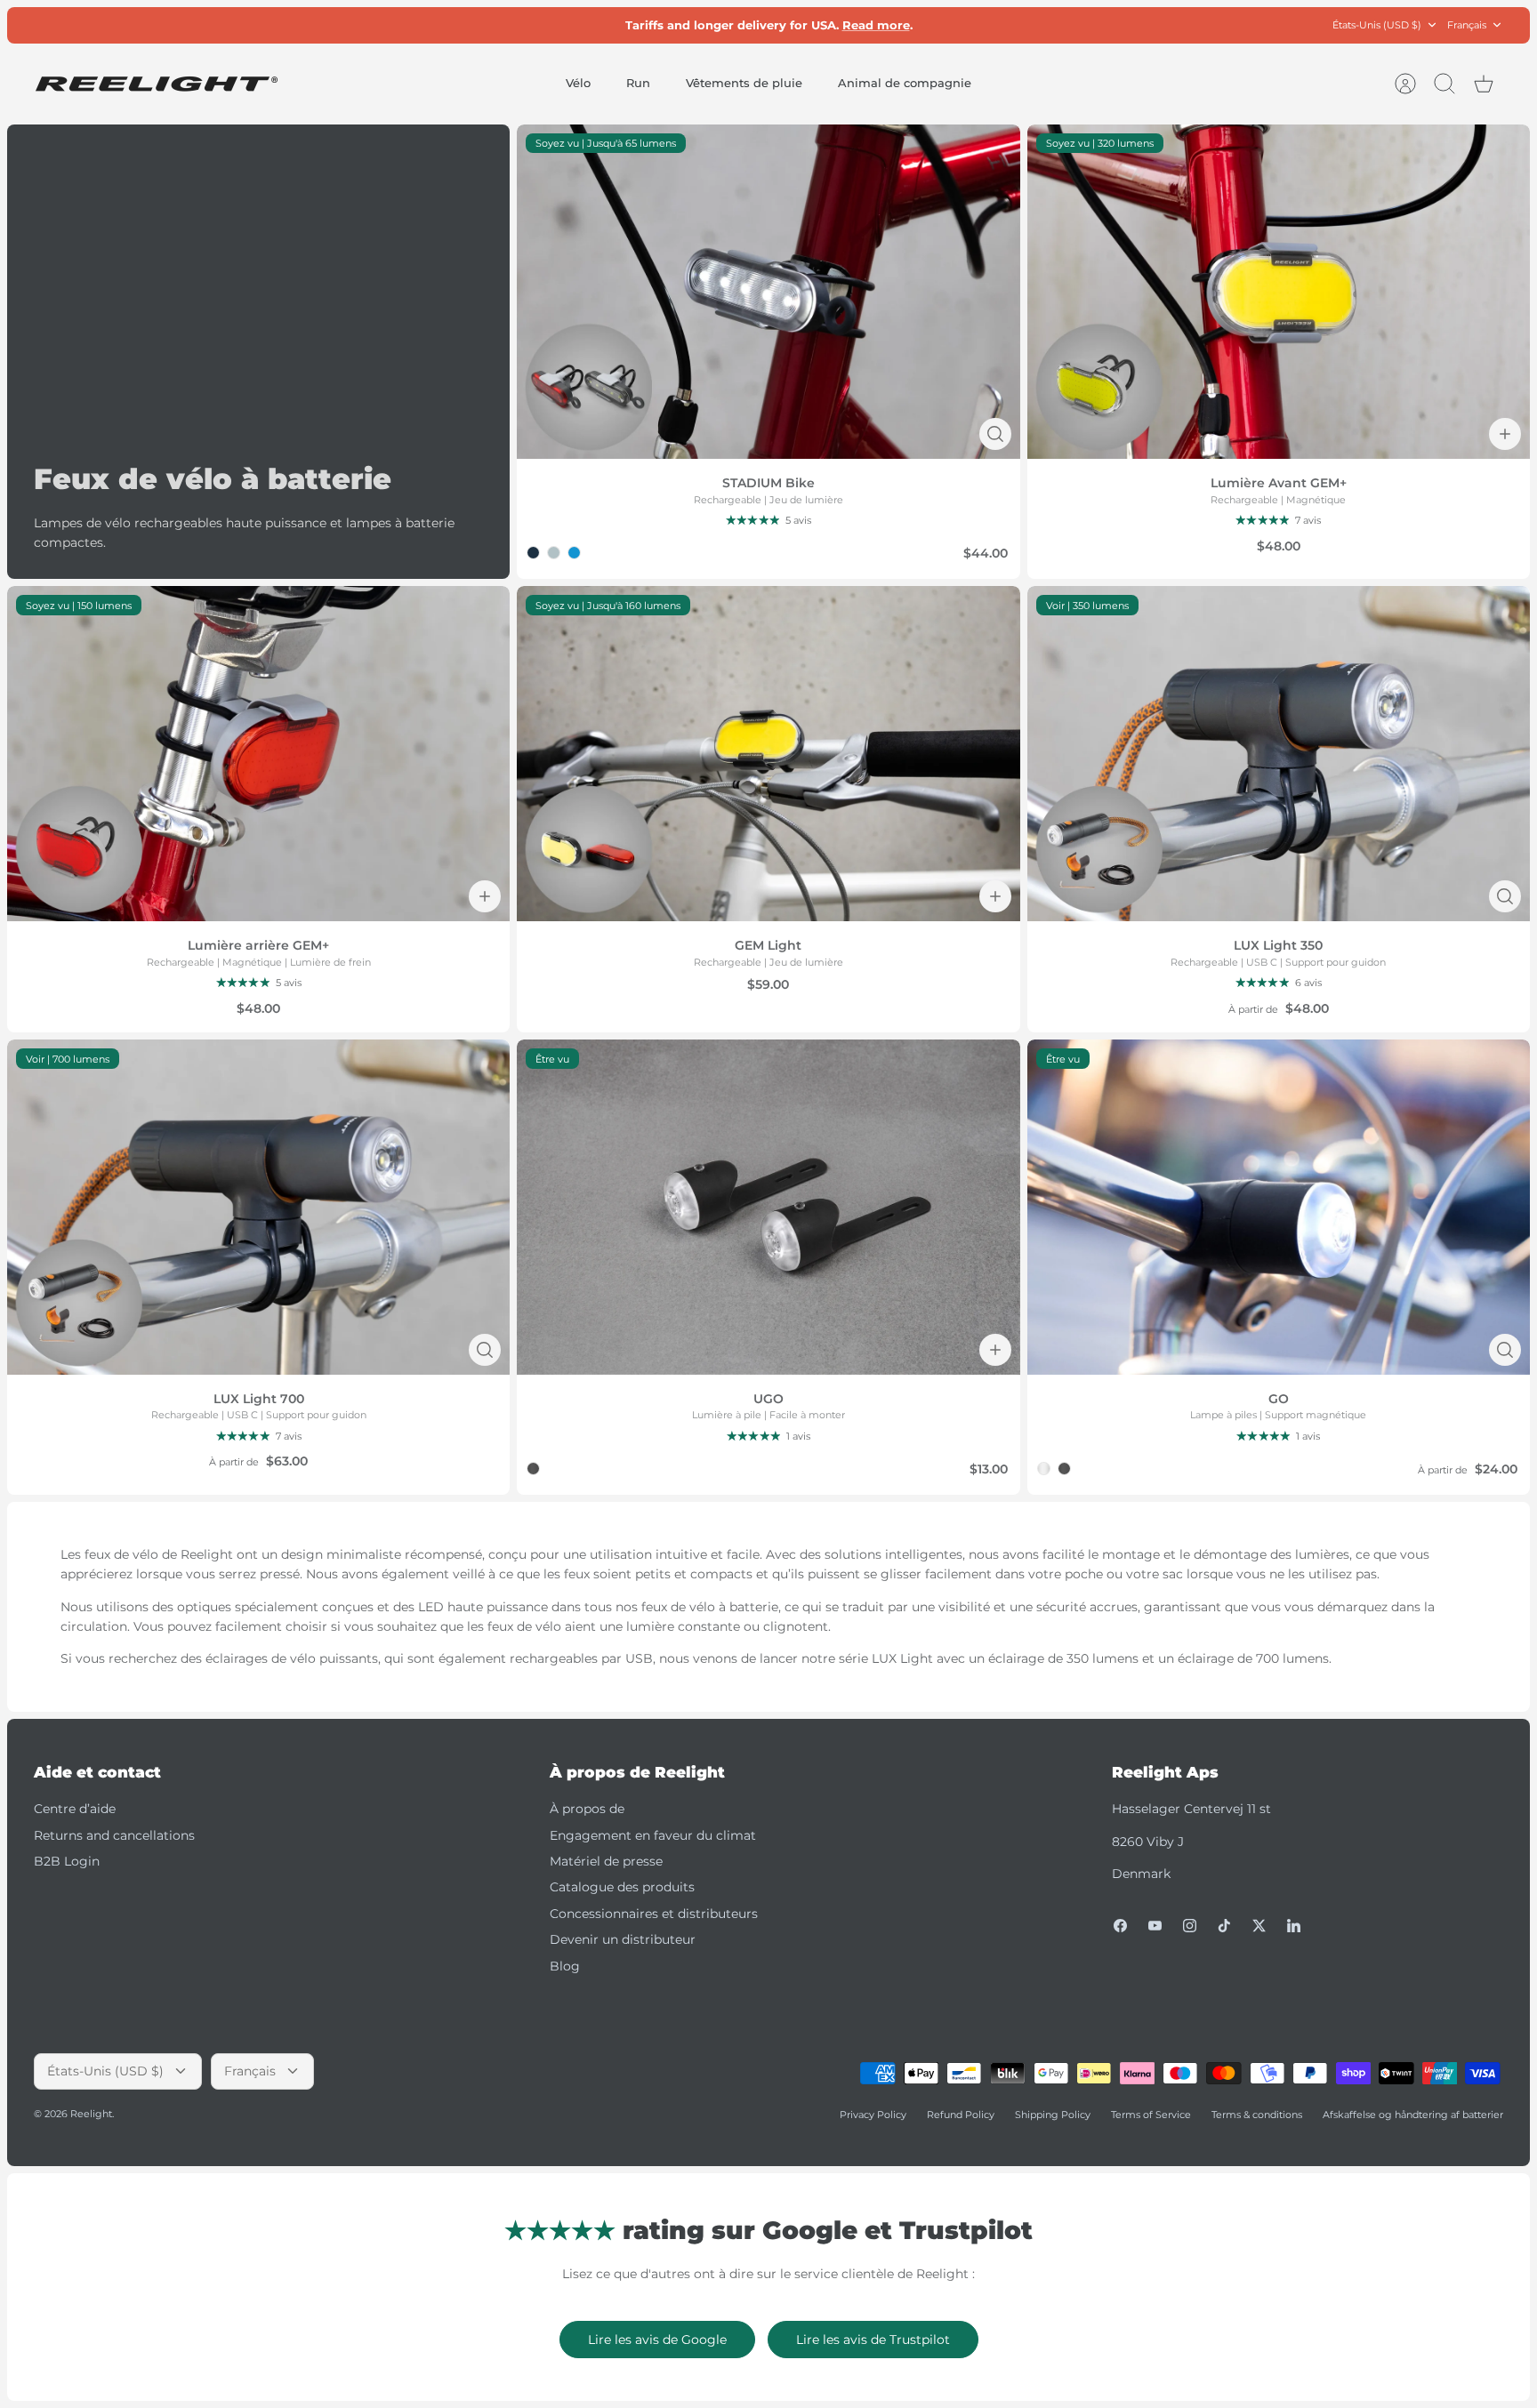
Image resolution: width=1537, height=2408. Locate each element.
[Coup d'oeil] (995, 434)
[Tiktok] (1224, 1926)
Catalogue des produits (622, 1887)
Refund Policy (961, 2115)
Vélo (578, 83)
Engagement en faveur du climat (653, 1835)
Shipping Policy (1053, 2115)
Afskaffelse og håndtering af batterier (1413, 2115)
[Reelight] (156, 84)
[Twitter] (1259, 1926)
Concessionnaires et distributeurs (654, 1914)
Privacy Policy (873, 2115)
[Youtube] (1155, 1926)
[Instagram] (1190, 1926)
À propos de (587, 1809)
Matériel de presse (606, 1861)
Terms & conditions (1257, 2115)
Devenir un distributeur (623, 1939)
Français (1467, 25)
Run (638, 83)
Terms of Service (1151, 2115)
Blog (565, 1966)
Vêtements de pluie (744, 83)
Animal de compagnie (905, 83)
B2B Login (67, 1861)
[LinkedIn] (1294, 1926)
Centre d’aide (75, 1809)
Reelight (91, 2114)
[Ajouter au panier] (1505, 434)
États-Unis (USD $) (1377, 25)
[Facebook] (1120, 1926)
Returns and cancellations (114, 1835)
